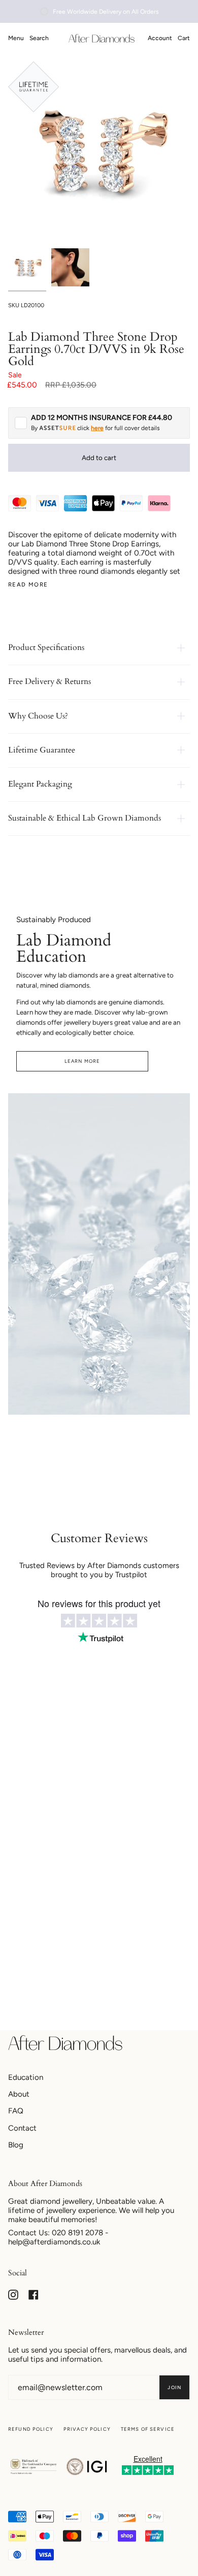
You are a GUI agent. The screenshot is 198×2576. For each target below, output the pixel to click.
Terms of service (148, 2429)
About (19, 2094)
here (97, 428)
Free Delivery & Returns (49, 681)
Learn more (82, 1061)
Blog (16, 2145)
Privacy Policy (87, 2429)
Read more (28, 585)
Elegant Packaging (40, 784)
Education (26, 2077)
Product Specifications (46, 647)
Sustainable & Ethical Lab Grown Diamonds (85, 818)
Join (174, 2387)
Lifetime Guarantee (42, 750)
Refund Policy (31, 2429)
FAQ (16, 2111)
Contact (22, 2128)
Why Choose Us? (38, 716)
